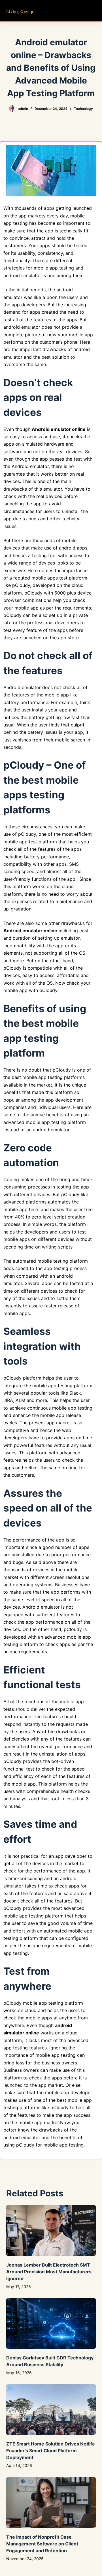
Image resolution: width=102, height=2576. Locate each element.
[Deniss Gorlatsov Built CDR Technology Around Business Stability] (51, 2323)
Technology (83, 109)
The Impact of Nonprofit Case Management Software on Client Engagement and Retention (42, 2544)
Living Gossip (20, 11)
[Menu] (93, 11)
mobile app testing (63, 2145)
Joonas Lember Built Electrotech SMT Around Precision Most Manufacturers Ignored (49, 2272)
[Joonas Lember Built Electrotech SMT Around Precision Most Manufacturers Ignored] (51, 2230)
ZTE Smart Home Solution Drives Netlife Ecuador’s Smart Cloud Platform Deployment (51, 2451)
